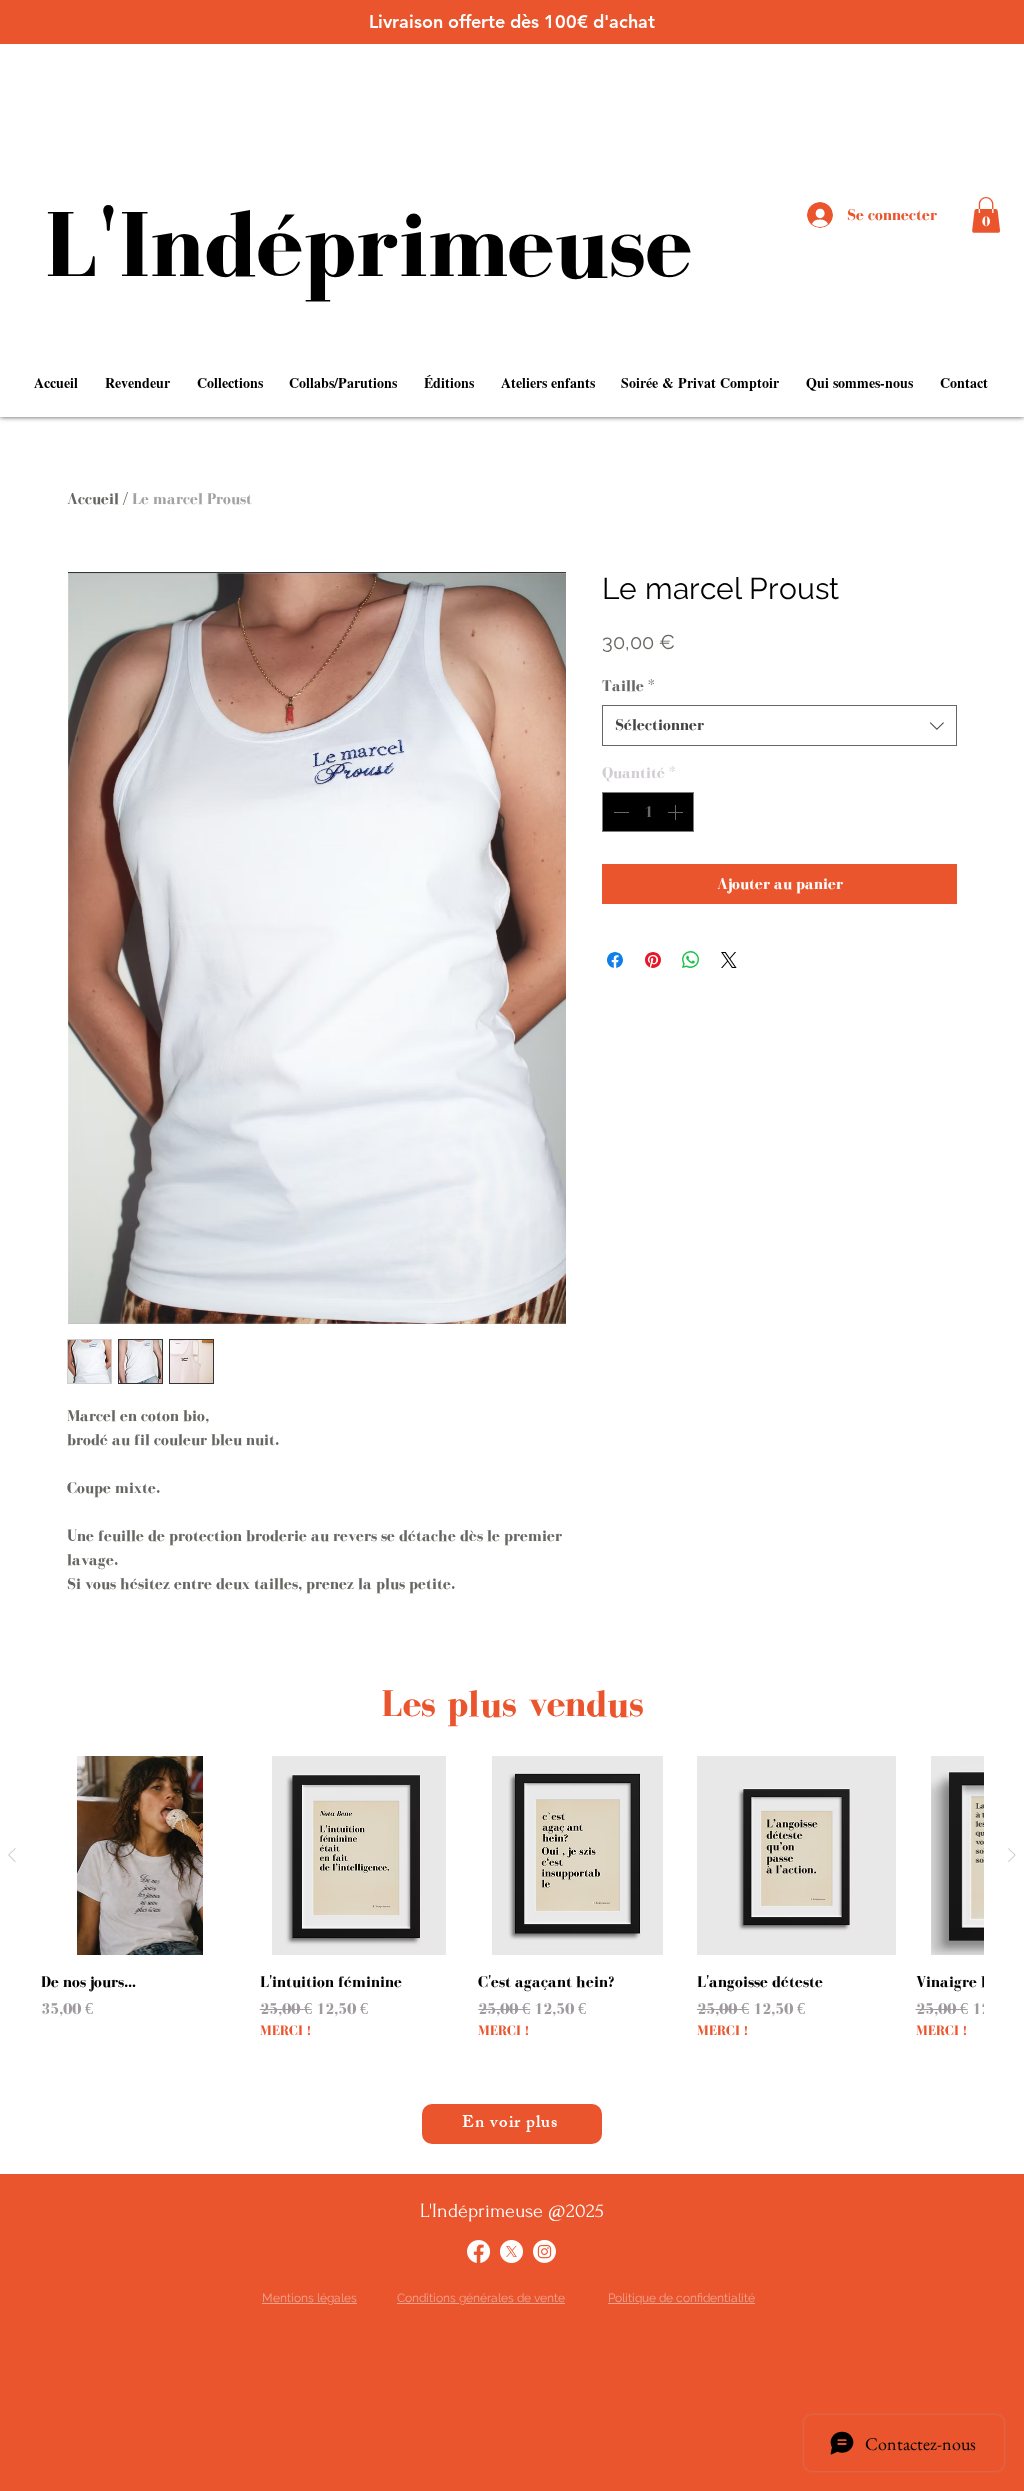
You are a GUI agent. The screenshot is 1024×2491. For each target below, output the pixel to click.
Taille (628, 685)
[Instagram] (544, 2251)
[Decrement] (619, 812)
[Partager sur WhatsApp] (691, 960)
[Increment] (677, 812)
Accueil (93, 498)
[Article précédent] (12, 1855)
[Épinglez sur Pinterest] (653, 960)
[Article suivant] (1012, 1855)
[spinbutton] (648, 812)
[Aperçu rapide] (140, 1855)
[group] (512, 1909)
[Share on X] (729, 960)
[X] (511, 2251)
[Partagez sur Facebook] (615, 960)
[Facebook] (478, 2251)
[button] (986, 215)
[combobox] (779, 725)
